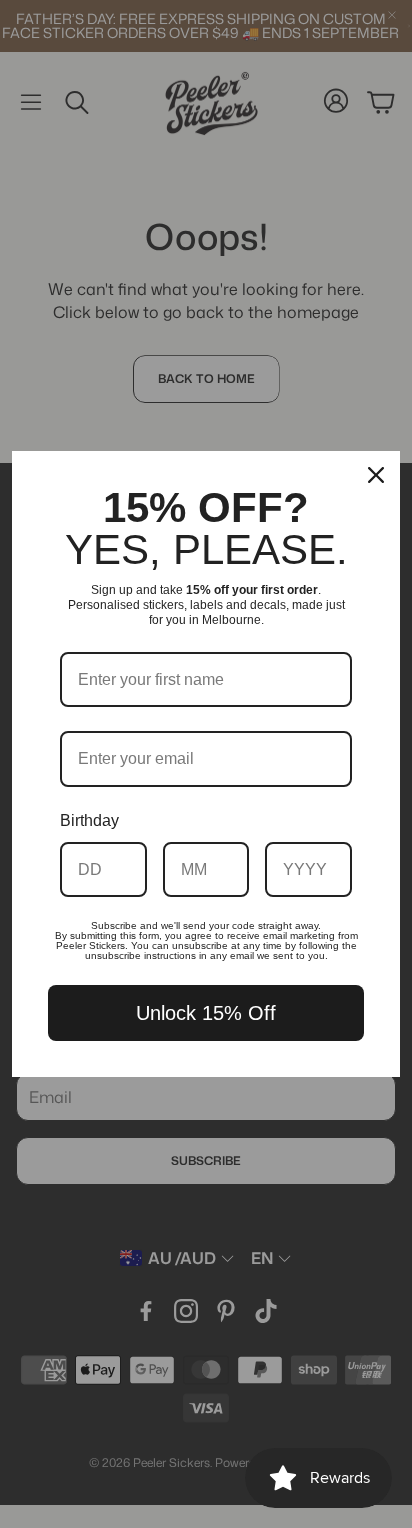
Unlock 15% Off (206, 1013)
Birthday (89, 820)
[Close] (376, 475)
